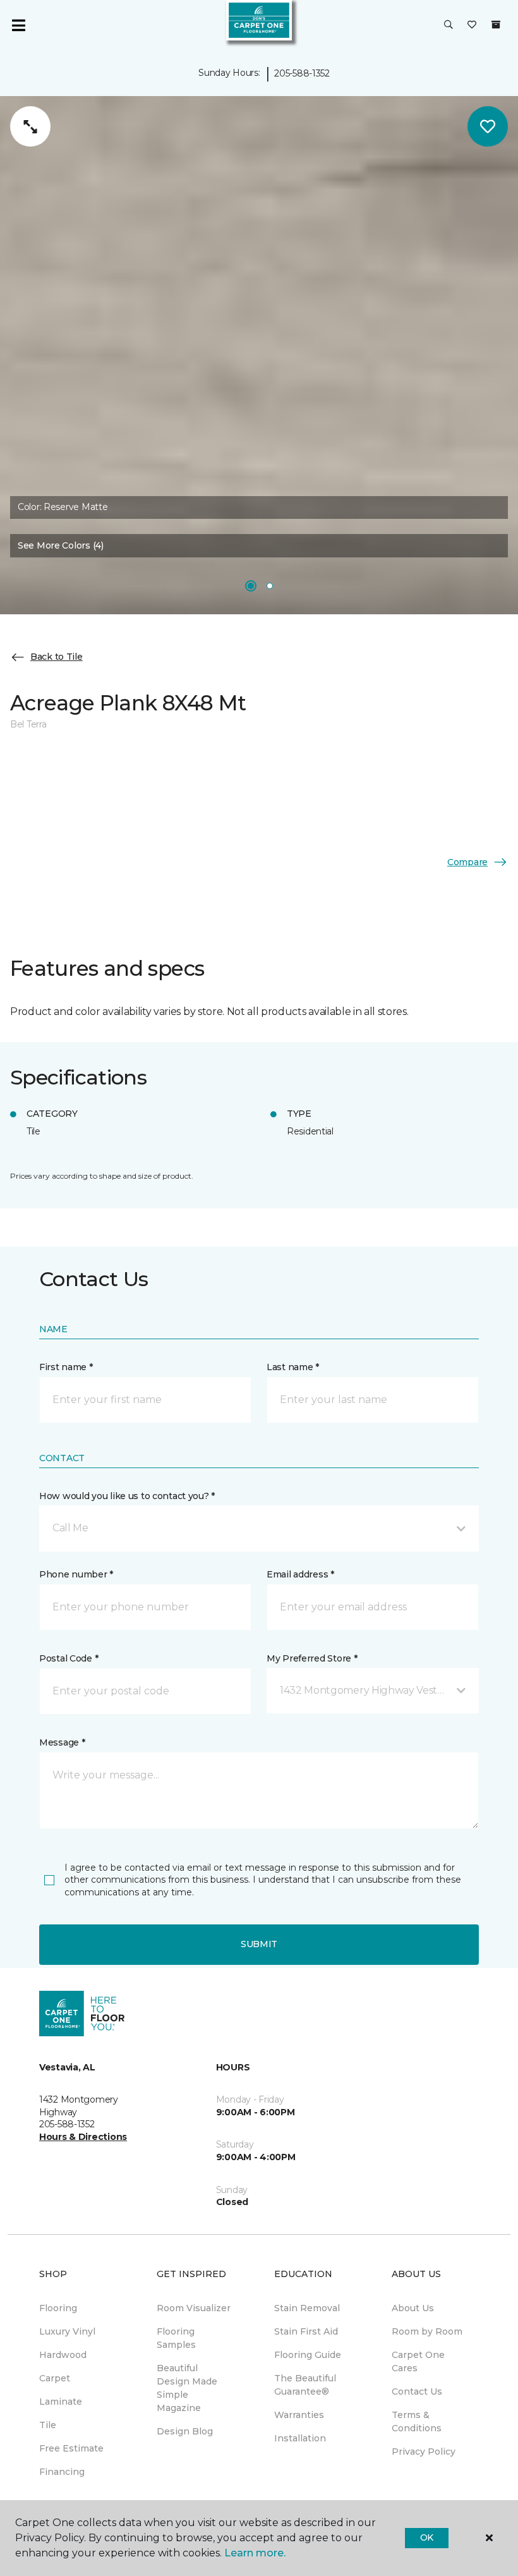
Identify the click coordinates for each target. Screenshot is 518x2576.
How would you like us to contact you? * (127, 1496)
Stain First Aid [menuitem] (306, 2331)
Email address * (300, 1574)
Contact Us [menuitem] (417, 2391)
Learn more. (255, 2553)
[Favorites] (472, 25)
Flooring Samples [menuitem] (176, 2338)
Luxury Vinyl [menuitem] (67, 2331)
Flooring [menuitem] (58, 2308)
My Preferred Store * (312, 1658)
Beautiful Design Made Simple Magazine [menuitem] (187, 2388)
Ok (427, 2537)
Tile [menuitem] (48, 2425)
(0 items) (496, 25)
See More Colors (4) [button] (61, 545)
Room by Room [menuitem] (427, 2331)
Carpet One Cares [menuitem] (418, 2361)
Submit (259, 1944)
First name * (66, 1367)
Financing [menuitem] (62, 2472)
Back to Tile (57, 657)
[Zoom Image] (30, 126)
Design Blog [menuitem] (185, 2431)
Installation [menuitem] (300, 2438)
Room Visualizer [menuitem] (194, 2308)
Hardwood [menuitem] (63, 2355)
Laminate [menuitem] (61, 2402)
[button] (449, 25)
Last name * (293, 1367)
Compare (467, 862)
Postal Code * (69, 1658)
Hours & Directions (83, 2137)
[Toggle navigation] (18, 25)
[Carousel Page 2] (270, 586)
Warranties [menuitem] (299, 2415)
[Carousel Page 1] (251, 586)
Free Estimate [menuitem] (71, 2448)
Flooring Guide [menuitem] (308, 2355)
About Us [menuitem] (413, 2308)
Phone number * (76, 1574)
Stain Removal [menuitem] (307, 2308)
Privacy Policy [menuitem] (424, 2451)
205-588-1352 (302, 73)
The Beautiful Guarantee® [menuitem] (305, 2385)
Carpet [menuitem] (55, 2378)
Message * (62, 1742)
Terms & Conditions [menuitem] (417, 2421)
